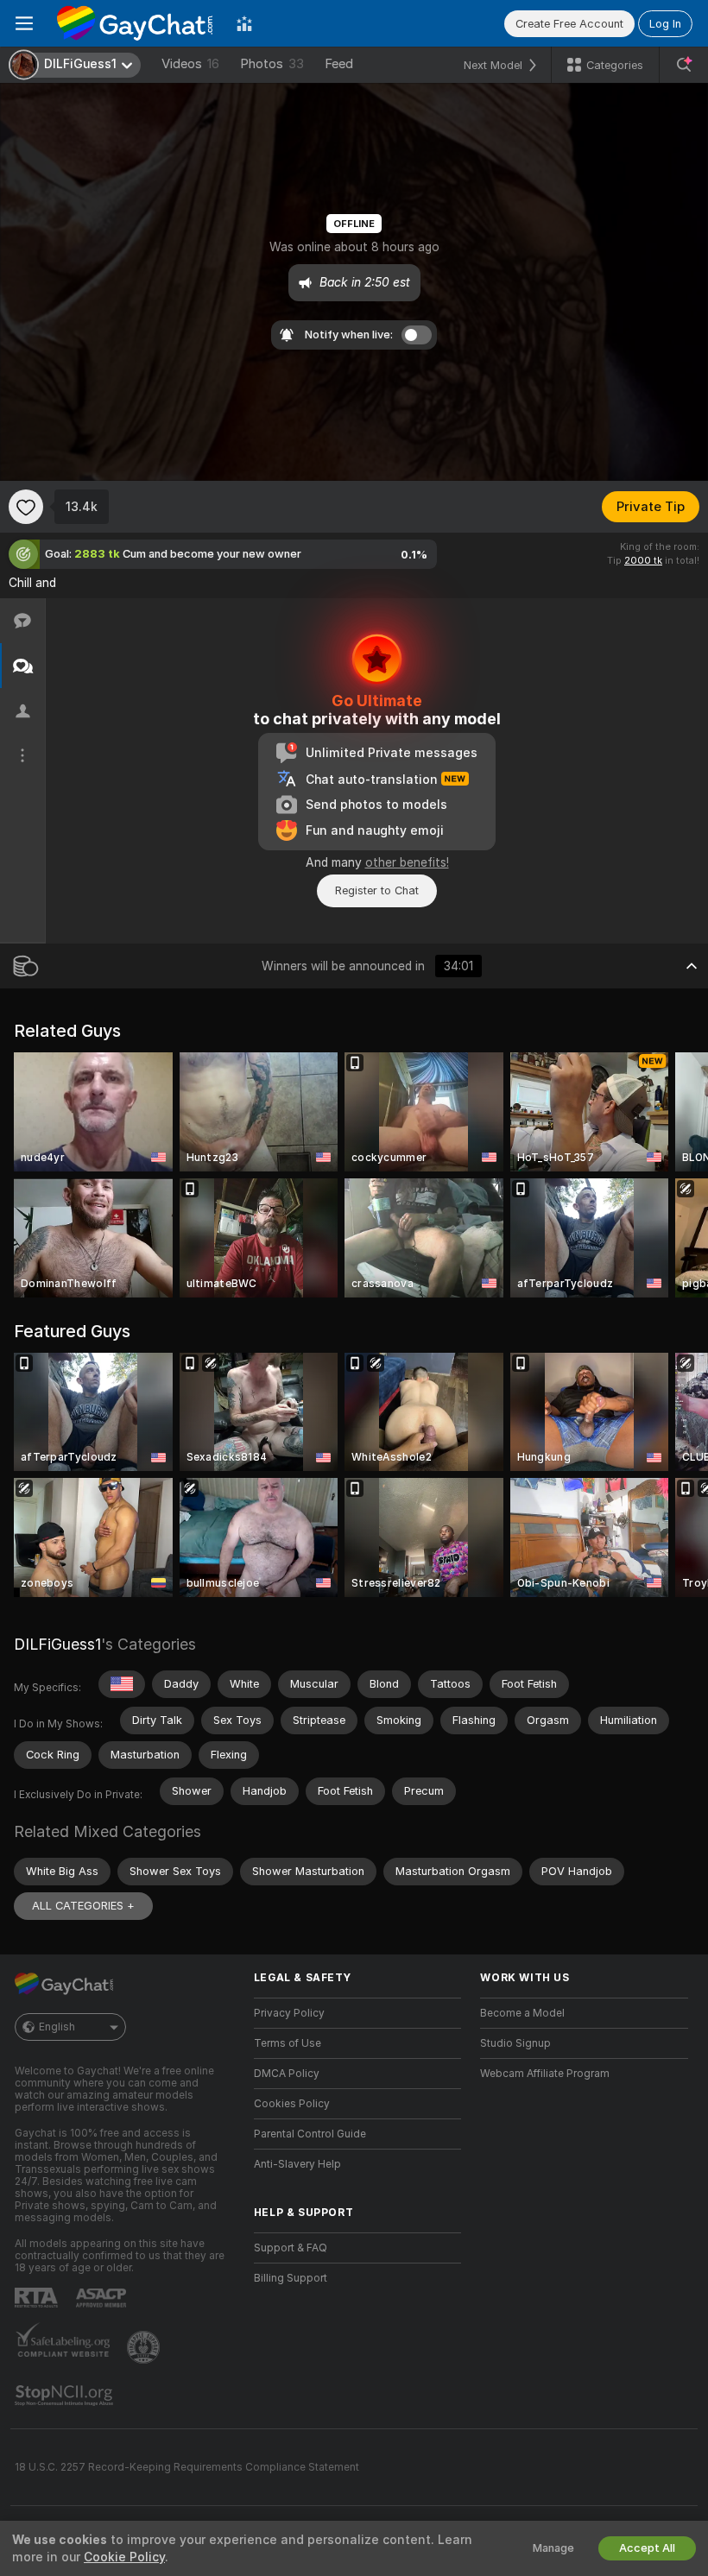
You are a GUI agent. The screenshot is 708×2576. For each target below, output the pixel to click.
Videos (190, 64)
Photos (272, 64)
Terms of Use (288, 2043)
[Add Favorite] (26, 507)
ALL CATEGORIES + (83, 1906)
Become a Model (522, 2013)
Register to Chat (377, 890)
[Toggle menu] (24, 23)
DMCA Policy (287, 2074)
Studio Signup (515, 2043)
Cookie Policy (124, 2557)
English (57, 2027)
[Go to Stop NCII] (66, 2396)
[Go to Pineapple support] (145, 2347)
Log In (665, 24)
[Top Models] (244, 23)
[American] (122, 1684)
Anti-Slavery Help (297, 2164)
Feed (339, 64)
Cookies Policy (292, 2104)
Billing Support (291, 2278)
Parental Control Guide (310, 2134)
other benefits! (407, 862)
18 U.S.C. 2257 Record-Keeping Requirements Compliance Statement (187, 2467)
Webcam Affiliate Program (545, 2074)
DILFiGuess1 (57, 1644)
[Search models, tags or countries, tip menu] (684, 65)
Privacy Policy (289, 2013)
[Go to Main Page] (135, 23)
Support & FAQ (291, 2248)
